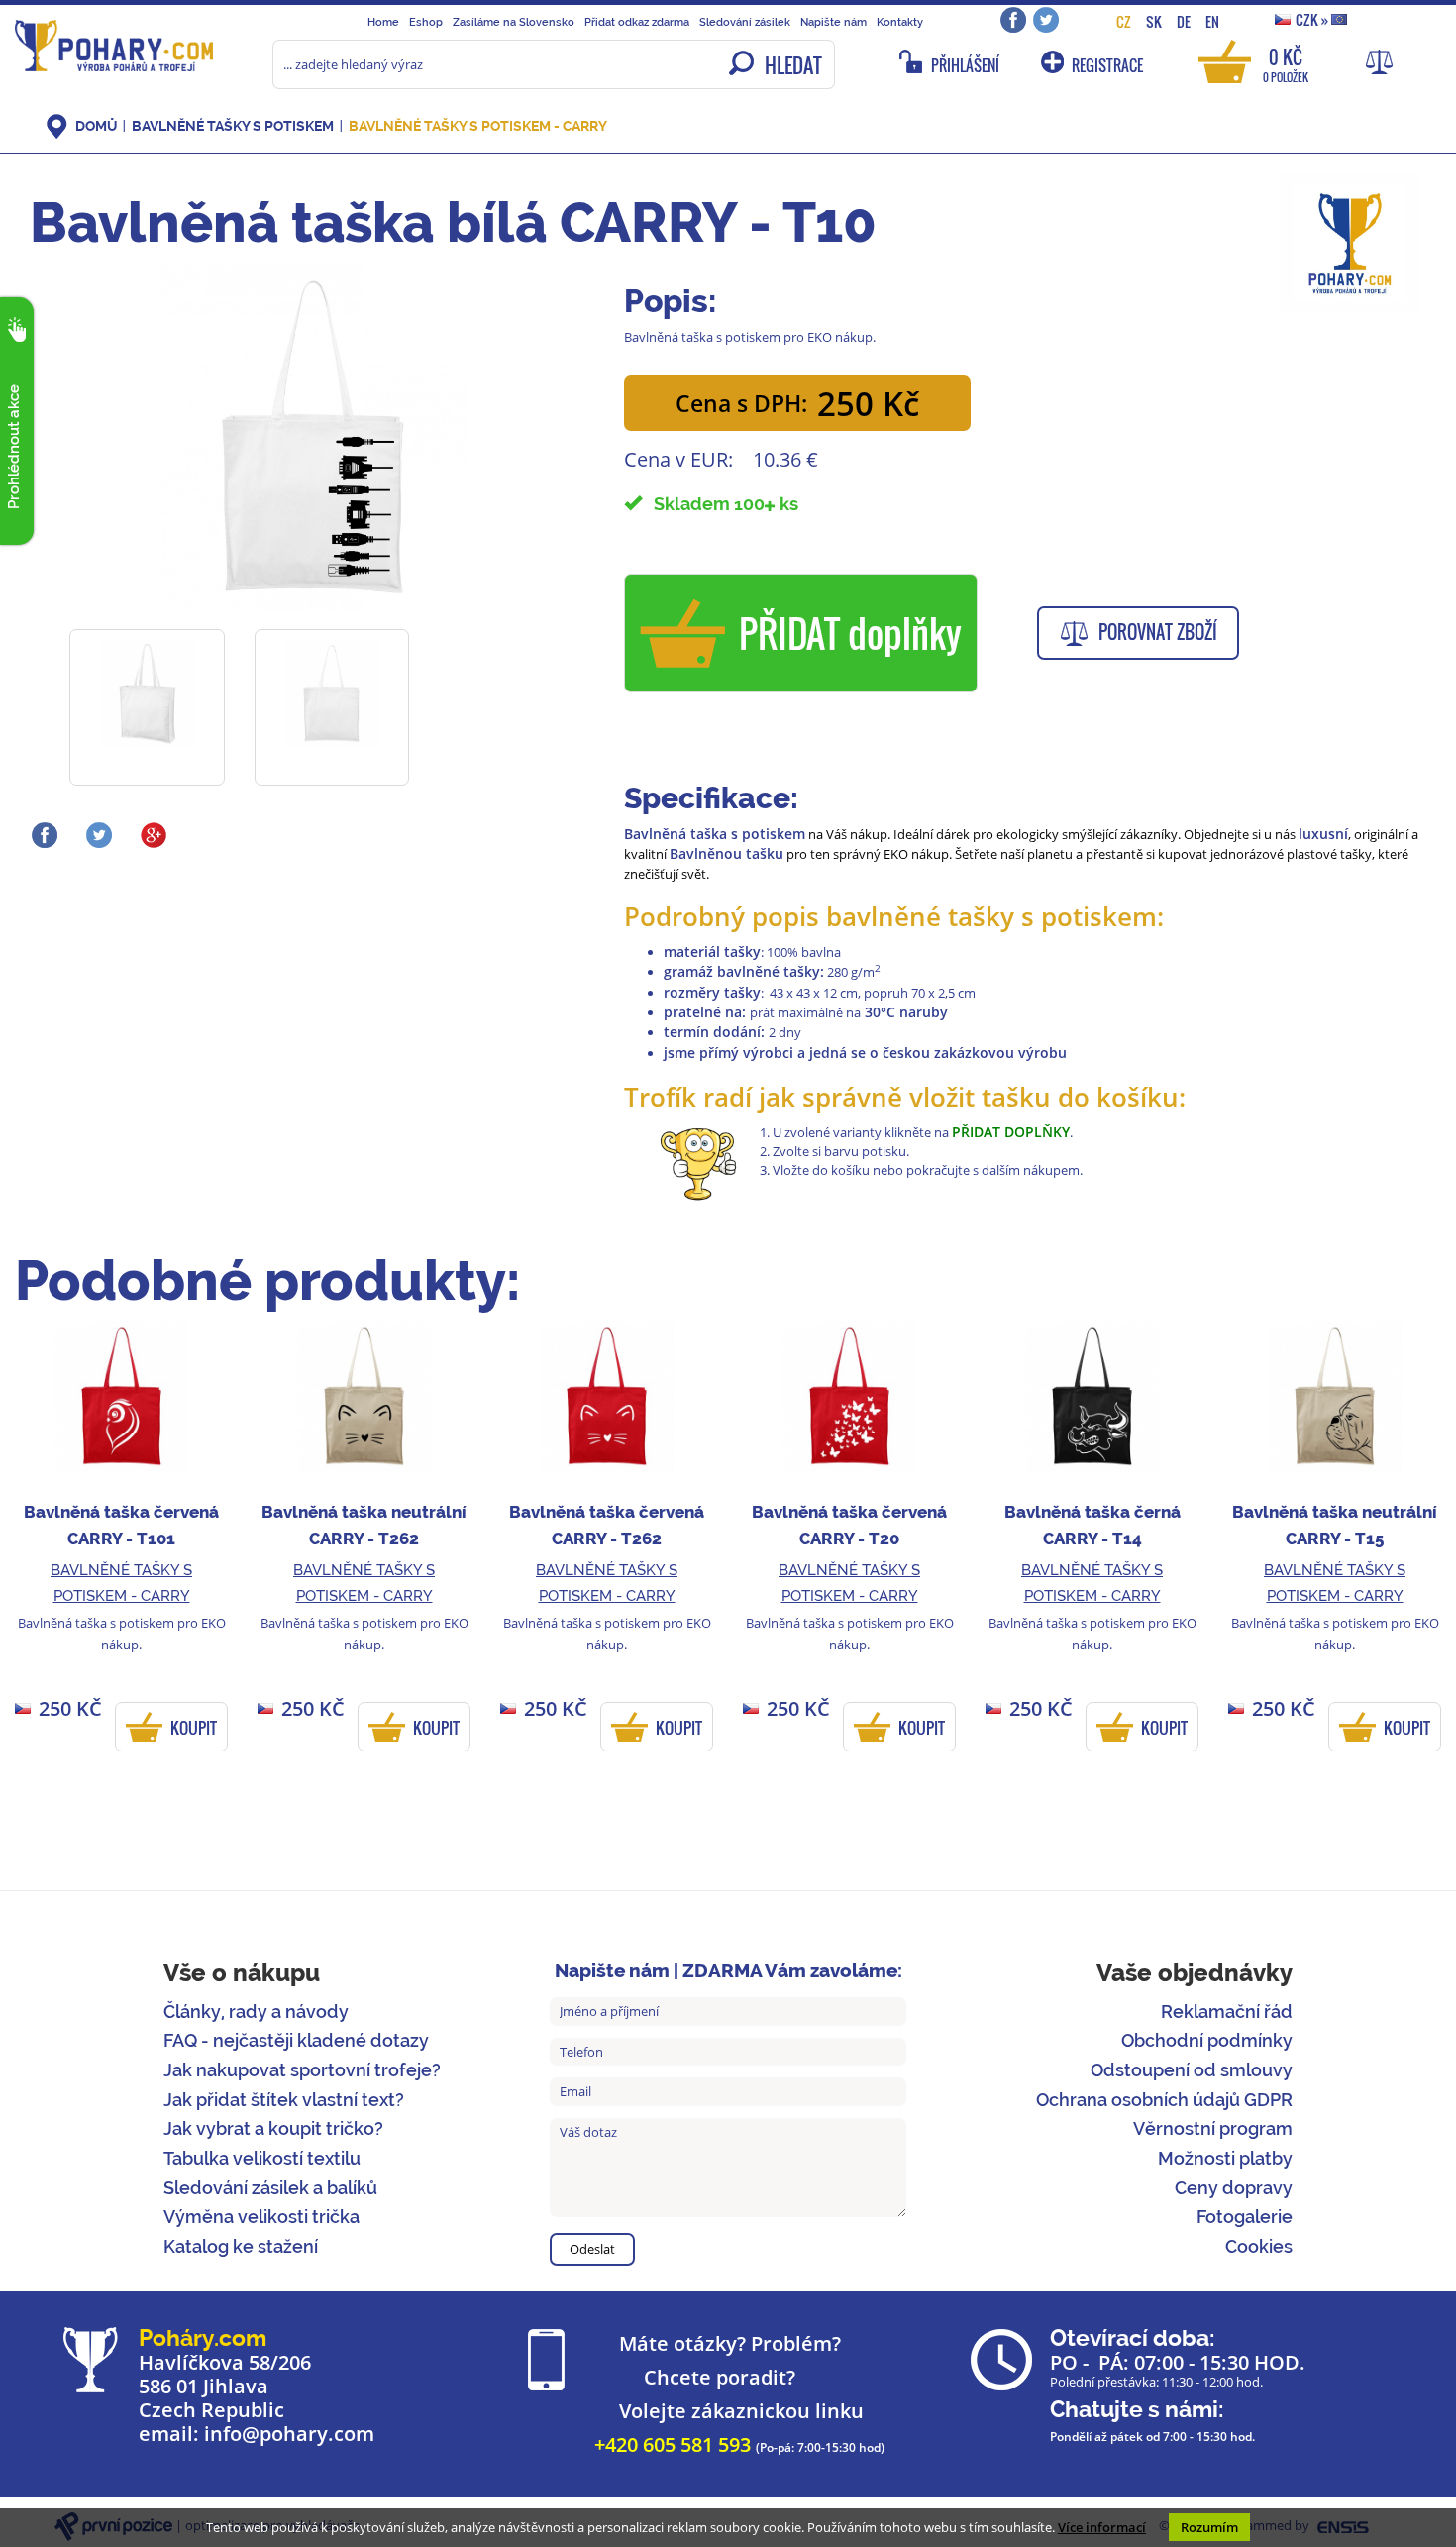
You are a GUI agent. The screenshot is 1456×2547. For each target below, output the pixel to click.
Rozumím (1209, 2527)
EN (1212, 21)
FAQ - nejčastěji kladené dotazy (296, 2040)
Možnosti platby (1225, 2158)
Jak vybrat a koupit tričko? (273, 2128)
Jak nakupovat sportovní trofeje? (302, 2070)
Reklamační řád (1227, 2012)
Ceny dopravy (1234, 2188)
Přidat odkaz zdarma (637, 22)
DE (1184, 21)
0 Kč (1286, 64)
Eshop (426, 22)
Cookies (1259, 2246)
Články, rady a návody (256, 2012)
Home (383, 22)
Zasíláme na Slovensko (514, 22)
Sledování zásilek (745, 22)
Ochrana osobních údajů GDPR (1164, 2100)
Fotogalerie (1245, 2217)
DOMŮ (96, 126)
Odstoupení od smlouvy (1192, 2070)
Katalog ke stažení (241, 2246)
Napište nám (833, 22)
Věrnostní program (1213, 2128)
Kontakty (900, 22)
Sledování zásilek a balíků (270, 2188)
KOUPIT (194, 1728)
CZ (1124, 21)
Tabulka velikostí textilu (262, 2158)
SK (1154, 21)
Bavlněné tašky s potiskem (233, 126)
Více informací (1102, 2527)
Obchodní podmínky (1207, 2040)
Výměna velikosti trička (261, 2217)
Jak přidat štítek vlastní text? (284, 2100)
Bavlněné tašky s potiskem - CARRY (478, 126)
